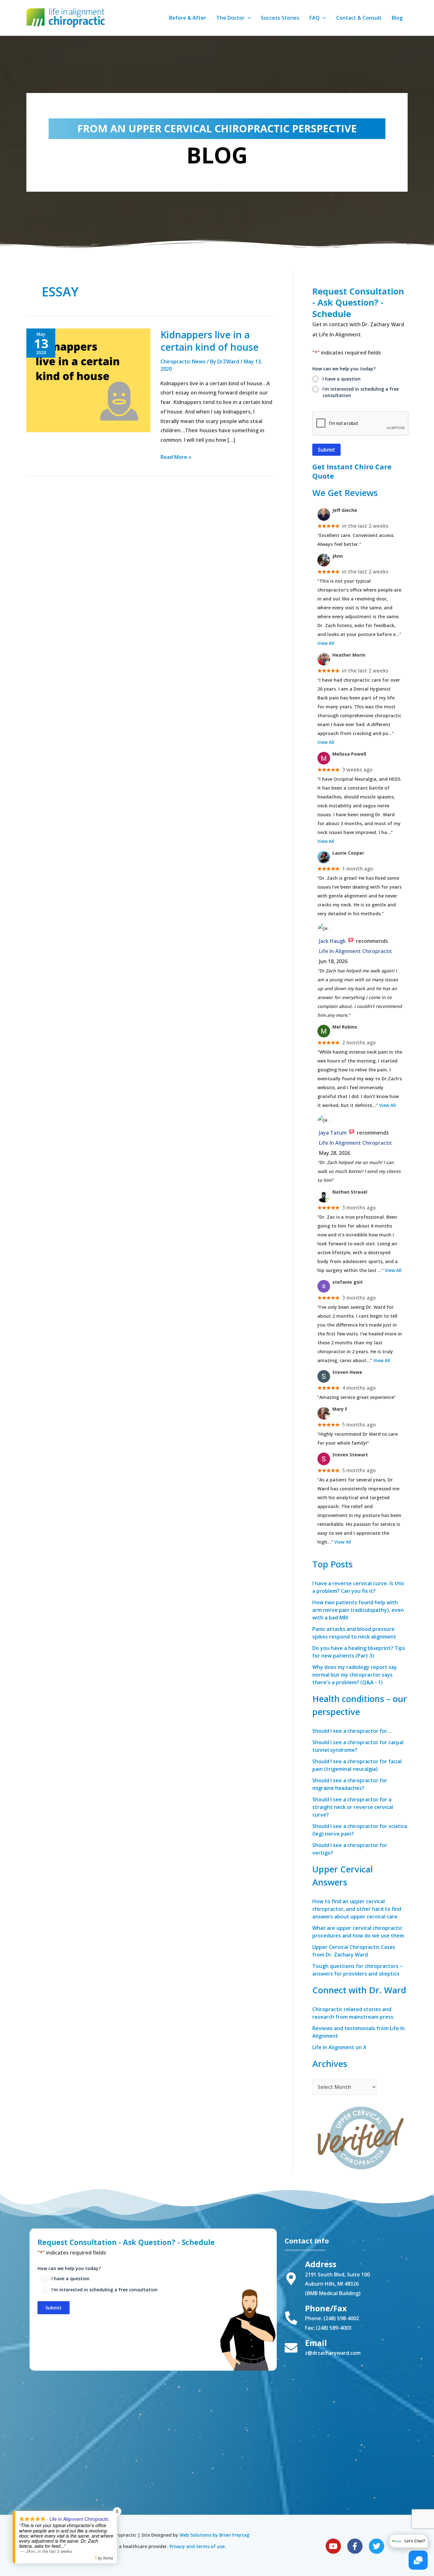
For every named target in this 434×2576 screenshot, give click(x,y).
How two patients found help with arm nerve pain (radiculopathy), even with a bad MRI (358, 1610)
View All (326, 643)
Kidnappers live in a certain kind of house (210, 341)
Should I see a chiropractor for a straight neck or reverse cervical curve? (353, 1807)
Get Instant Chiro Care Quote (352, 471)
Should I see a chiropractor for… (352, 1731)
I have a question (342, 379)
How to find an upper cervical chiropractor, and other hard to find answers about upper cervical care (357, 1909)
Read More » (176, 457)
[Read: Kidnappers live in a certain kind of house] (88, 380)
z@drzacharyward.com (333, 2353)
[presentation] (361, 424)
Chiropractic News (183, 361)
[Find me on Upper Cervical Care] (360, 2136)
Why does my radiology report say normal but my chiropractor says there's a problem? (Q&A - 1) (355, 1675)
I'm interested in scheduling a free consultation (361, 392)
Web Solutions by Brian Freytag (214, 2535)
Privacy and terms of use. (198, 2546)
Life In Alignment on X (339, 2047)
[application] (248, 18)
